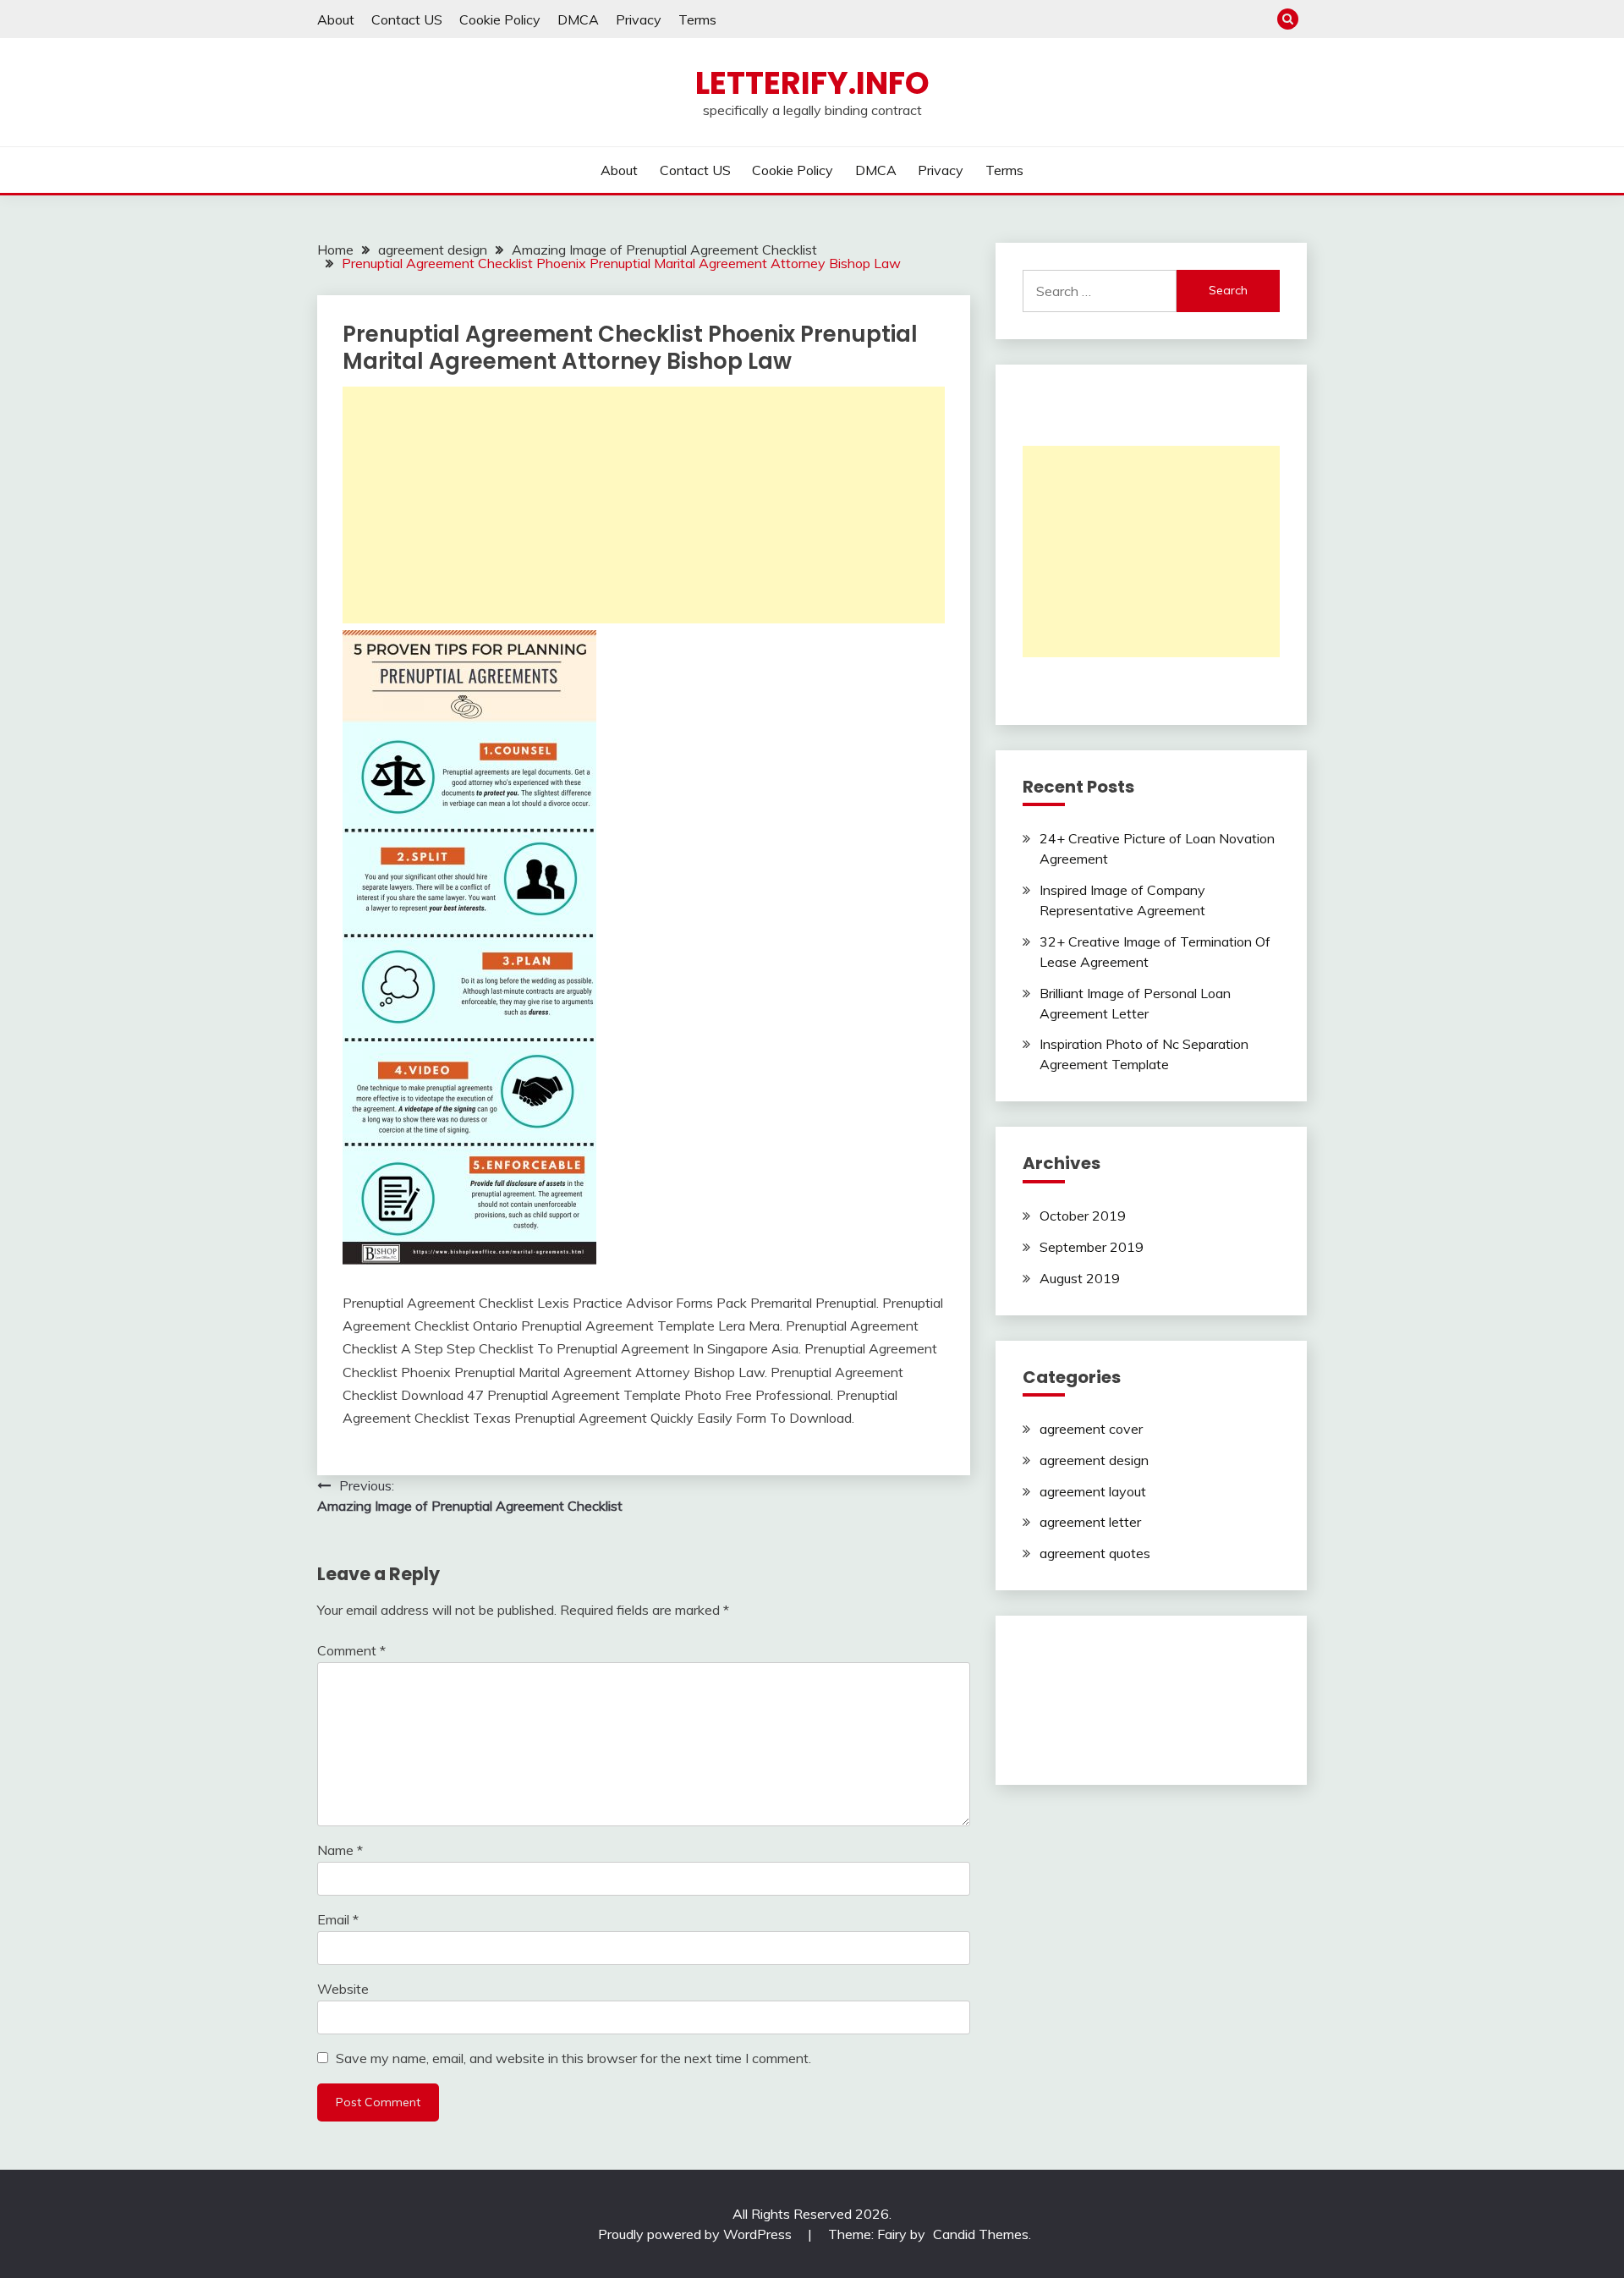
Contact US (407, 19)
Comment (351, 1650)
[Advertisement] (644, 505)
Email (338, 1919)
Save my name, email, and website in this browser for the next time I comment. (573, 2058)
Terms (697, 19)
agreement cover (1091, 1429)
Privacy (639, 19)
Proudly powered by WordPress (697, 2234)
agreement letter (1090, 1522)
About (336, 19)
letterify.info (812, 83)
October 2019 (1083, 1216)
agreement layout (1093, 1491)
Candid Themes (981, 2234)
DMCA (578, 19)
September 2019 (1092, 1247)
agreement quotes (1095, 1553)
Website (343, 1989)
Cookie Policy (500, 19)
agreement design (1094, 1460)
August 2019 (1080, 1278)
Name (340, 1850)
